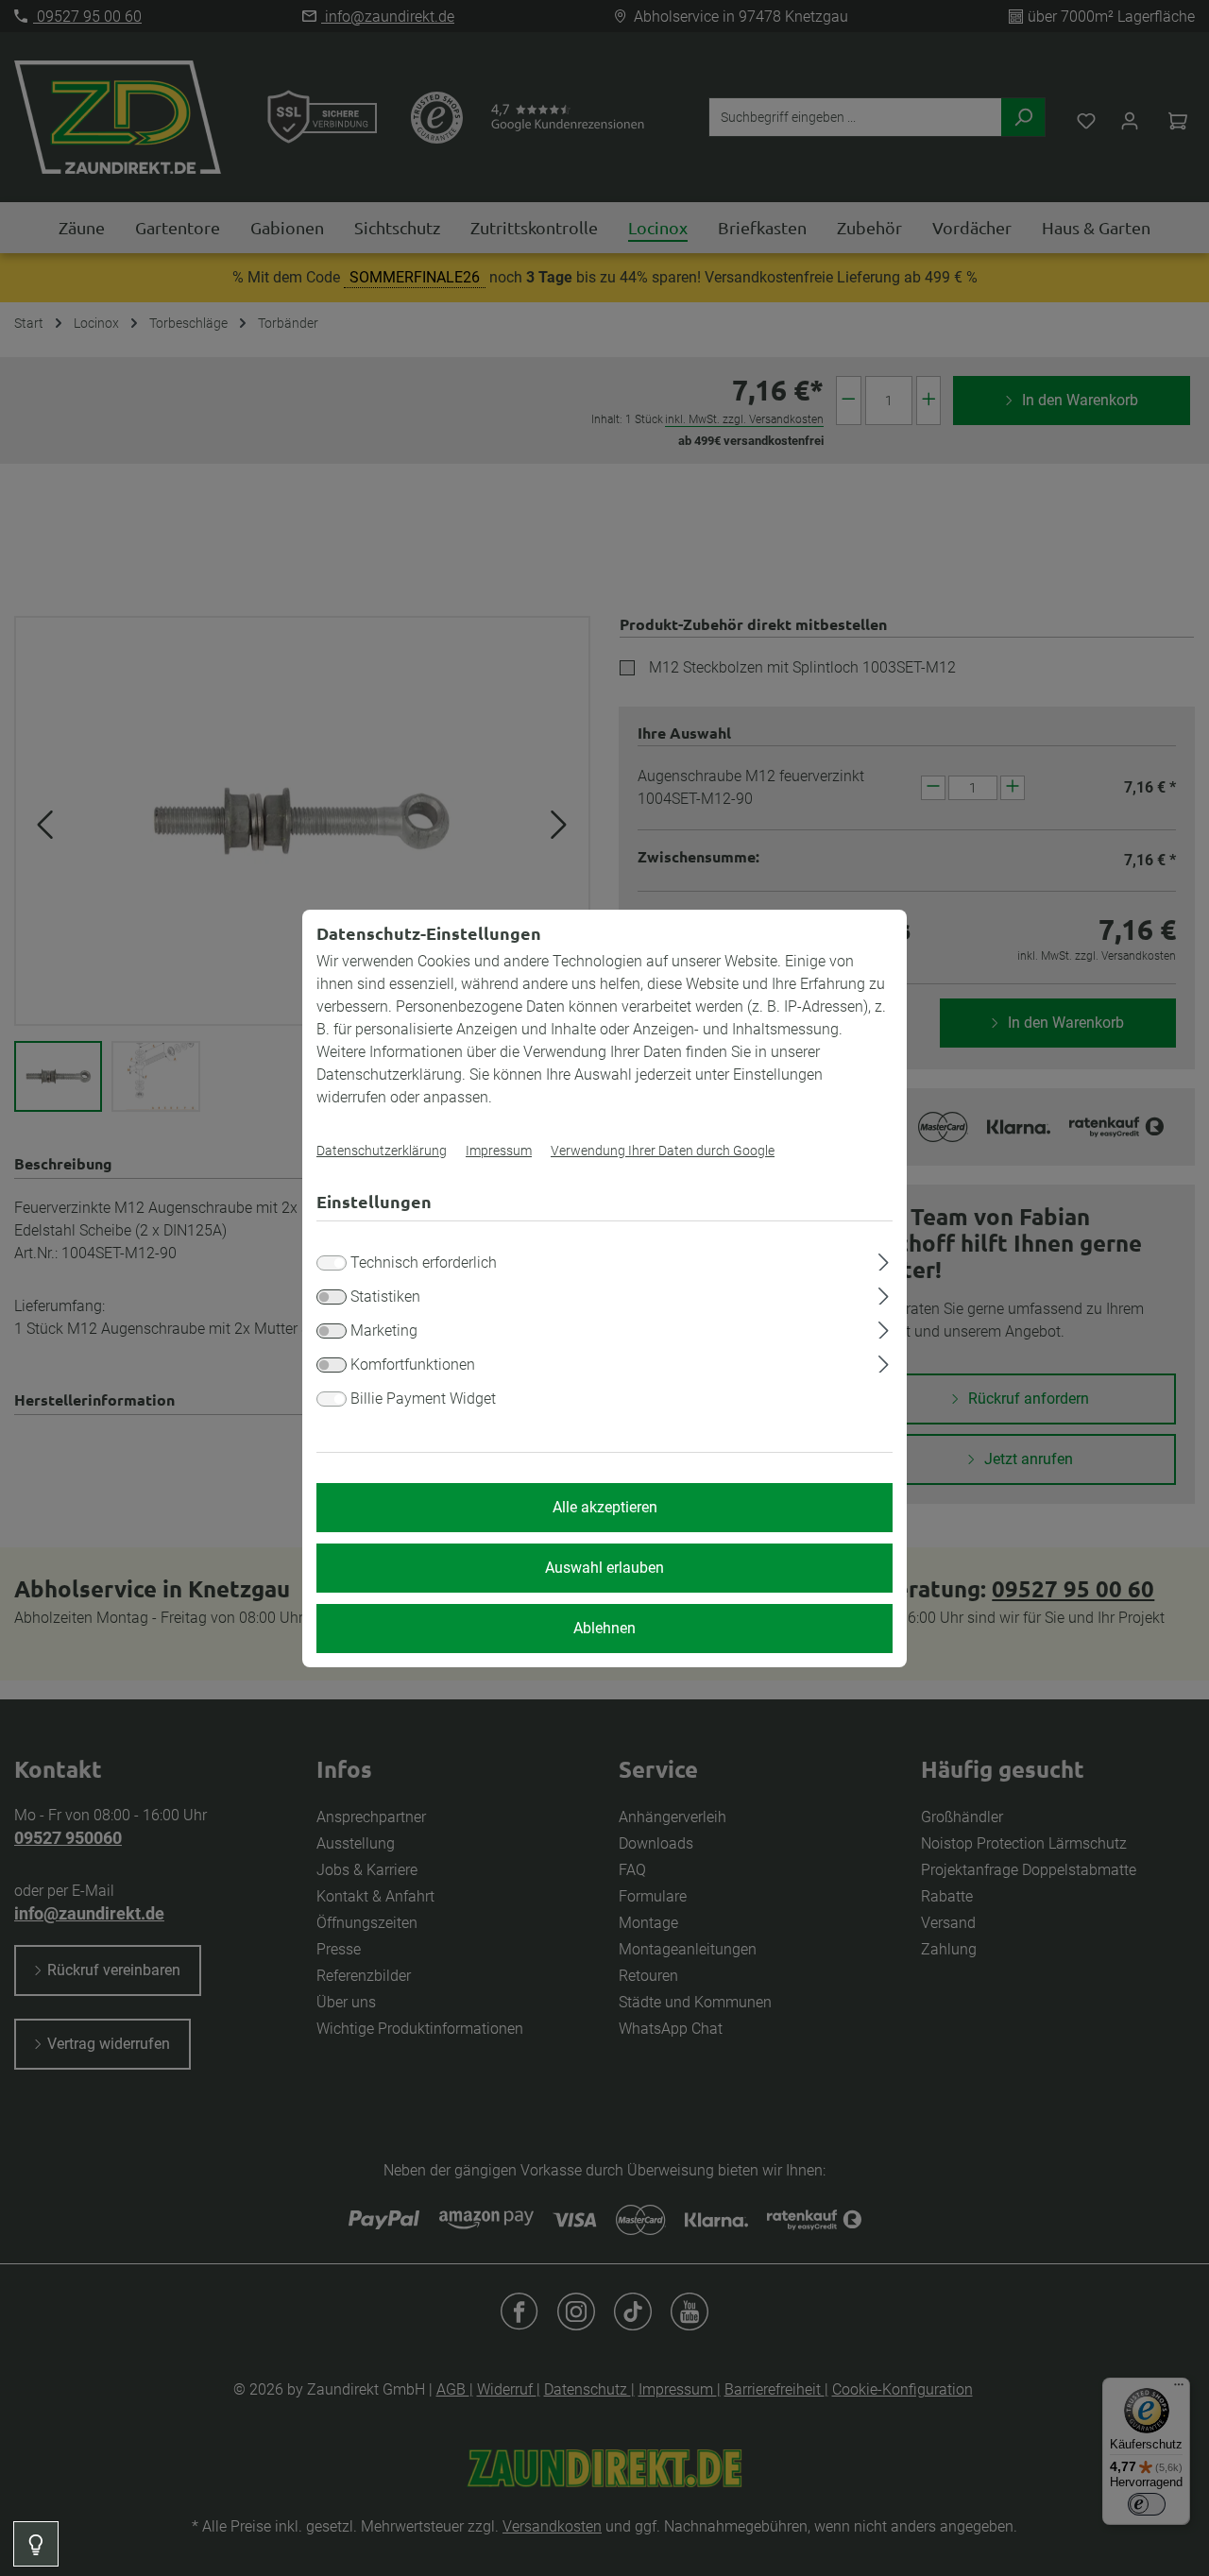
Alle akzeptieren (605, 1507)
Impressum (499, 1151)
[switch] (332, 1297)
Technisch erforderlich (424, 1262)
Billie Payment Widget (423, 1399)
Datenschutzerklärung (382, 1151)
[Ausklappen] (884, 1259)
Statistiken (385, 1297)
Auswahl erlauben (604, 1568)
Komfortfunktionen (413, 1365)
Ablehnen (604, 1628)
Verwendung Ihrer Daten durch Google (663, 1151)
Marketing (384, 1331)
